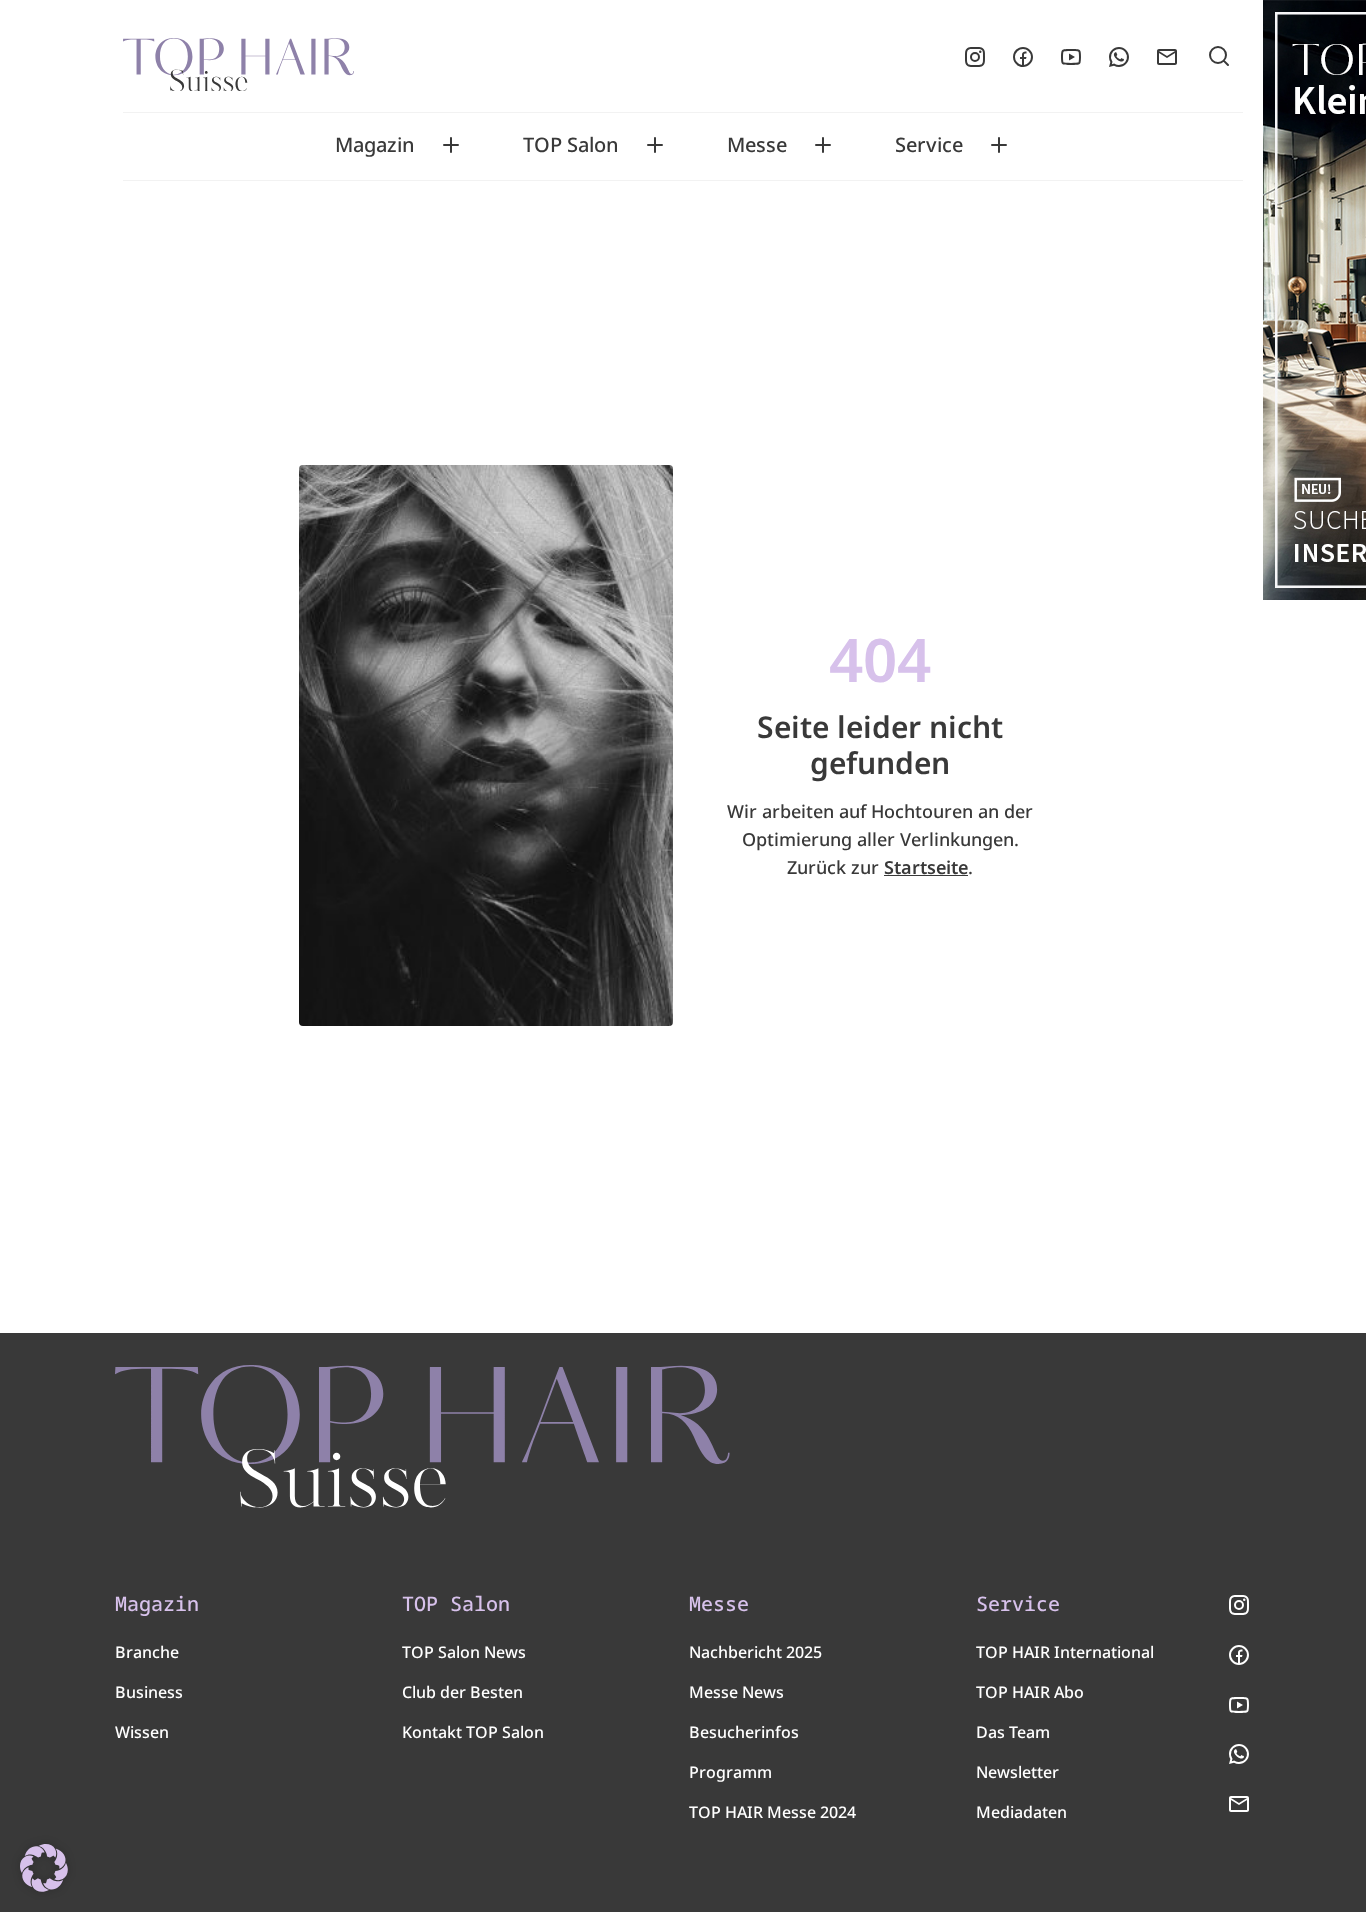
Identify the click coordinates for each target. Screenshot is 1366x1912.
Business (149, 1692)
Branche (147, 1652)
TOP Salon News (464, 1652)
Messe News (736, 1692)
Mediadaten (1021, 1812)
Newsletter (1017, 1772)
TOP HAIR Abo (1030, 1692)
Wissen (142, 1732)
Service (929, 145)
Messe (757, 145)
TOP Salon (571, 145)
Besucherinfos (744, 1732)
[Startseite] (238, 57)
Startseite (926, 867)
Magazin (375, 145)
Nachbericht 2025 (755, 1652)
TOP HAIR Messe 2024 (772, 1812)
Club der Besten (462, 1692)
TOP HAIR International (1065, 1652)
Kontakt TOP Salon (473, 1732)
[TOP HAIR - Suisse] (422, 1436)
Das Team (1013, 1732)
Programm (730, 1772)
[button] (44, 1868)
